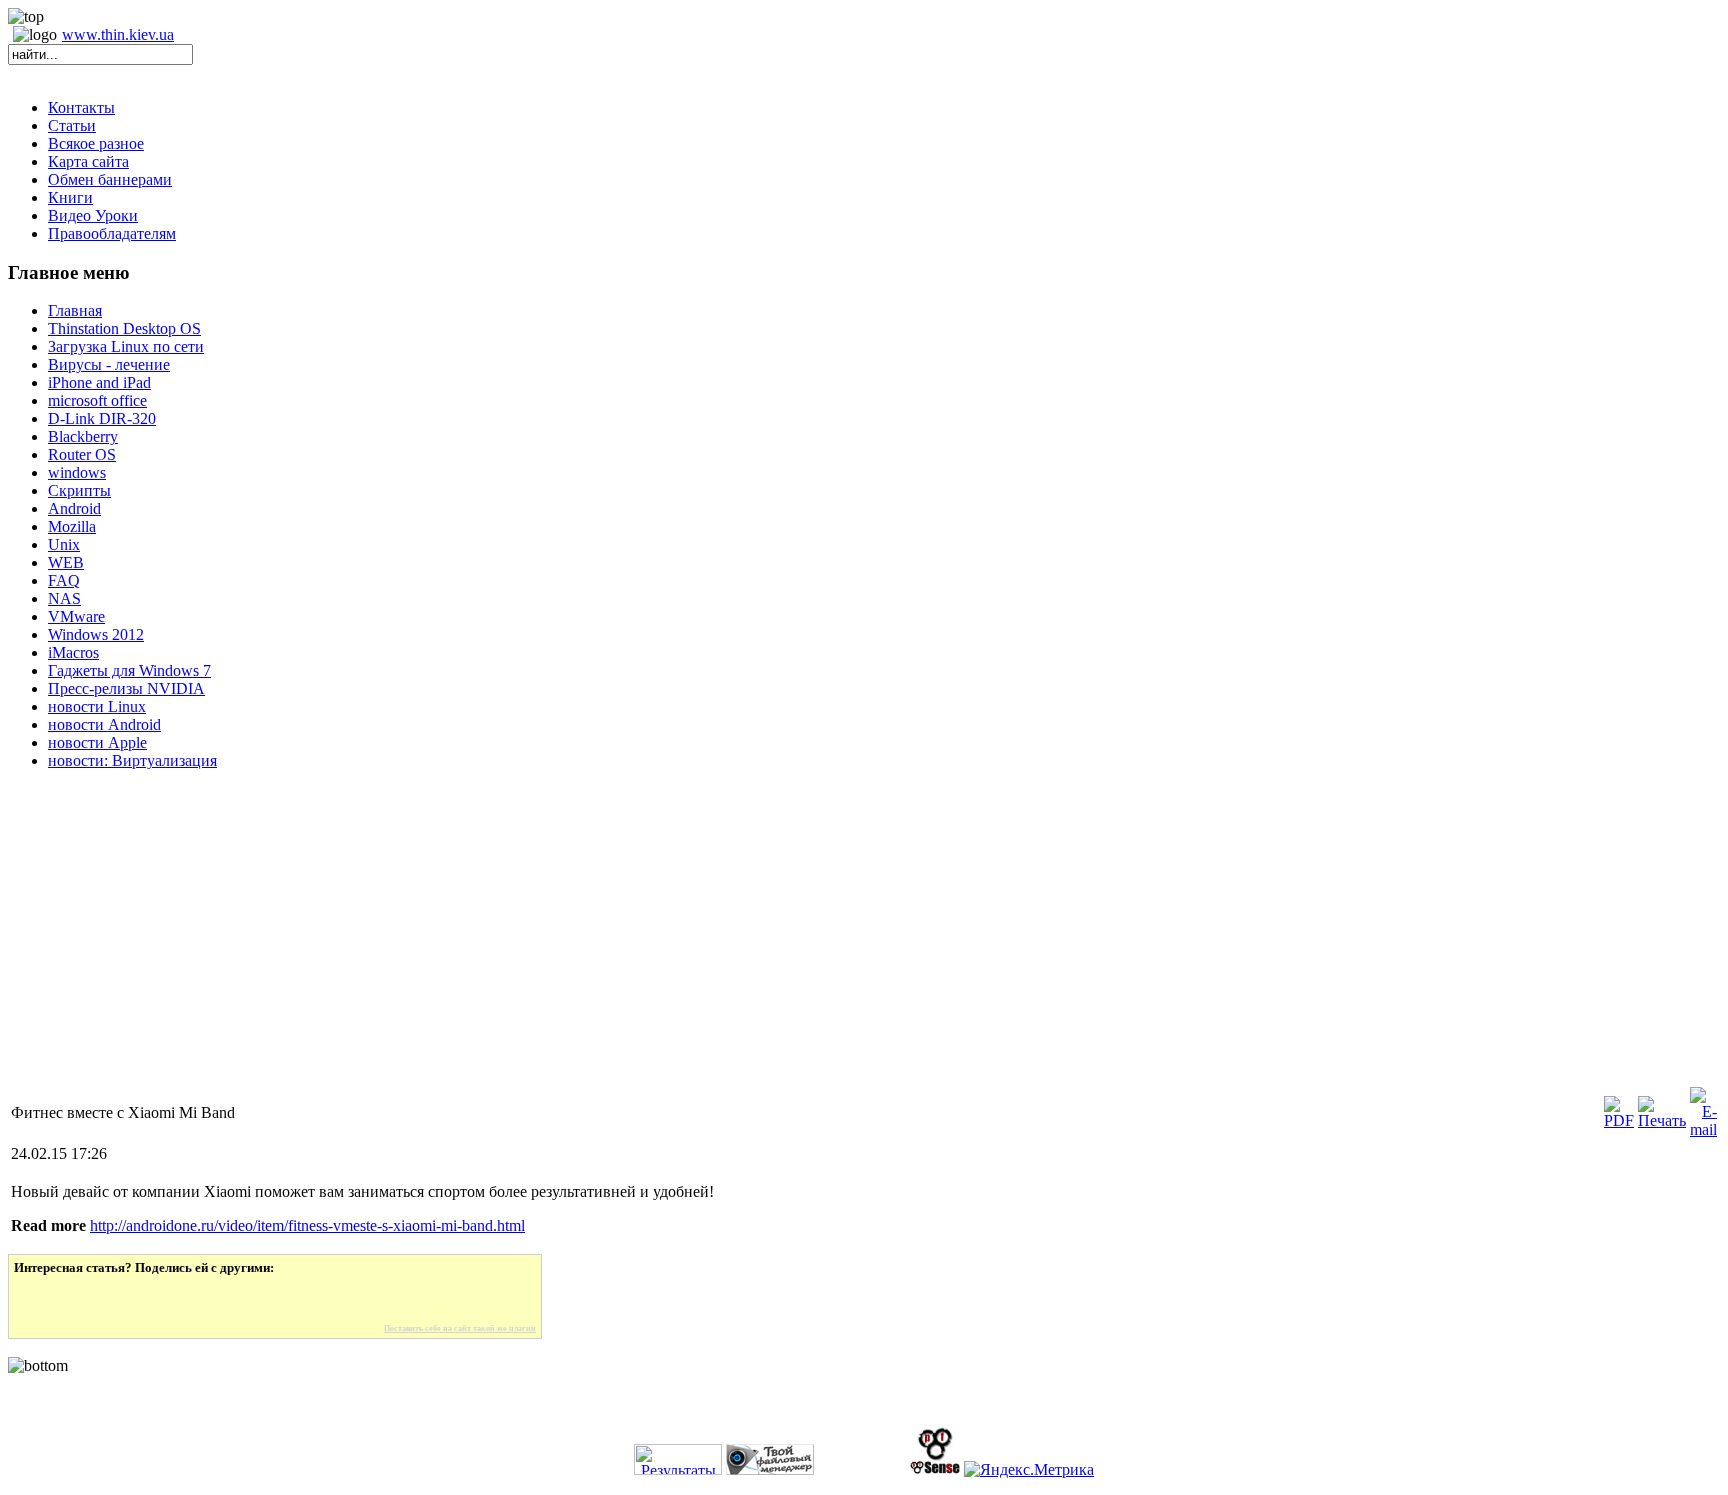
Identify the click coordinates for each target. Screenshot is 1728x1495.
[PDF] (1619, 1120)
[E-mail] (1703, 1129)
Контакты (81, 107)
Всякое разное (96, 143)
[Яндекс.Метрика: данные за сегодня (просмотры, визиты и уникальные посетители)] (1029, 1470)
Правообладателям (112, 233)
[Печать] (1662, 1120)
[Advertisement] (608, 944)
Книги (70, 197)
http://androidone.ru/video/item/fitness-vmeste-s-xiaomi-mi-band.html (307, 1225)
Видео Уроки (93, 215)
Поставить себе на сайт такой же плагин (460, 1328)
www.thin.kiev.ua (118, 34)
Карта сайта (88, 161)
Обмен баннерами (110, 179)
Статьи (72, 125)
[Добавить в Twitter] (43, 1300)
